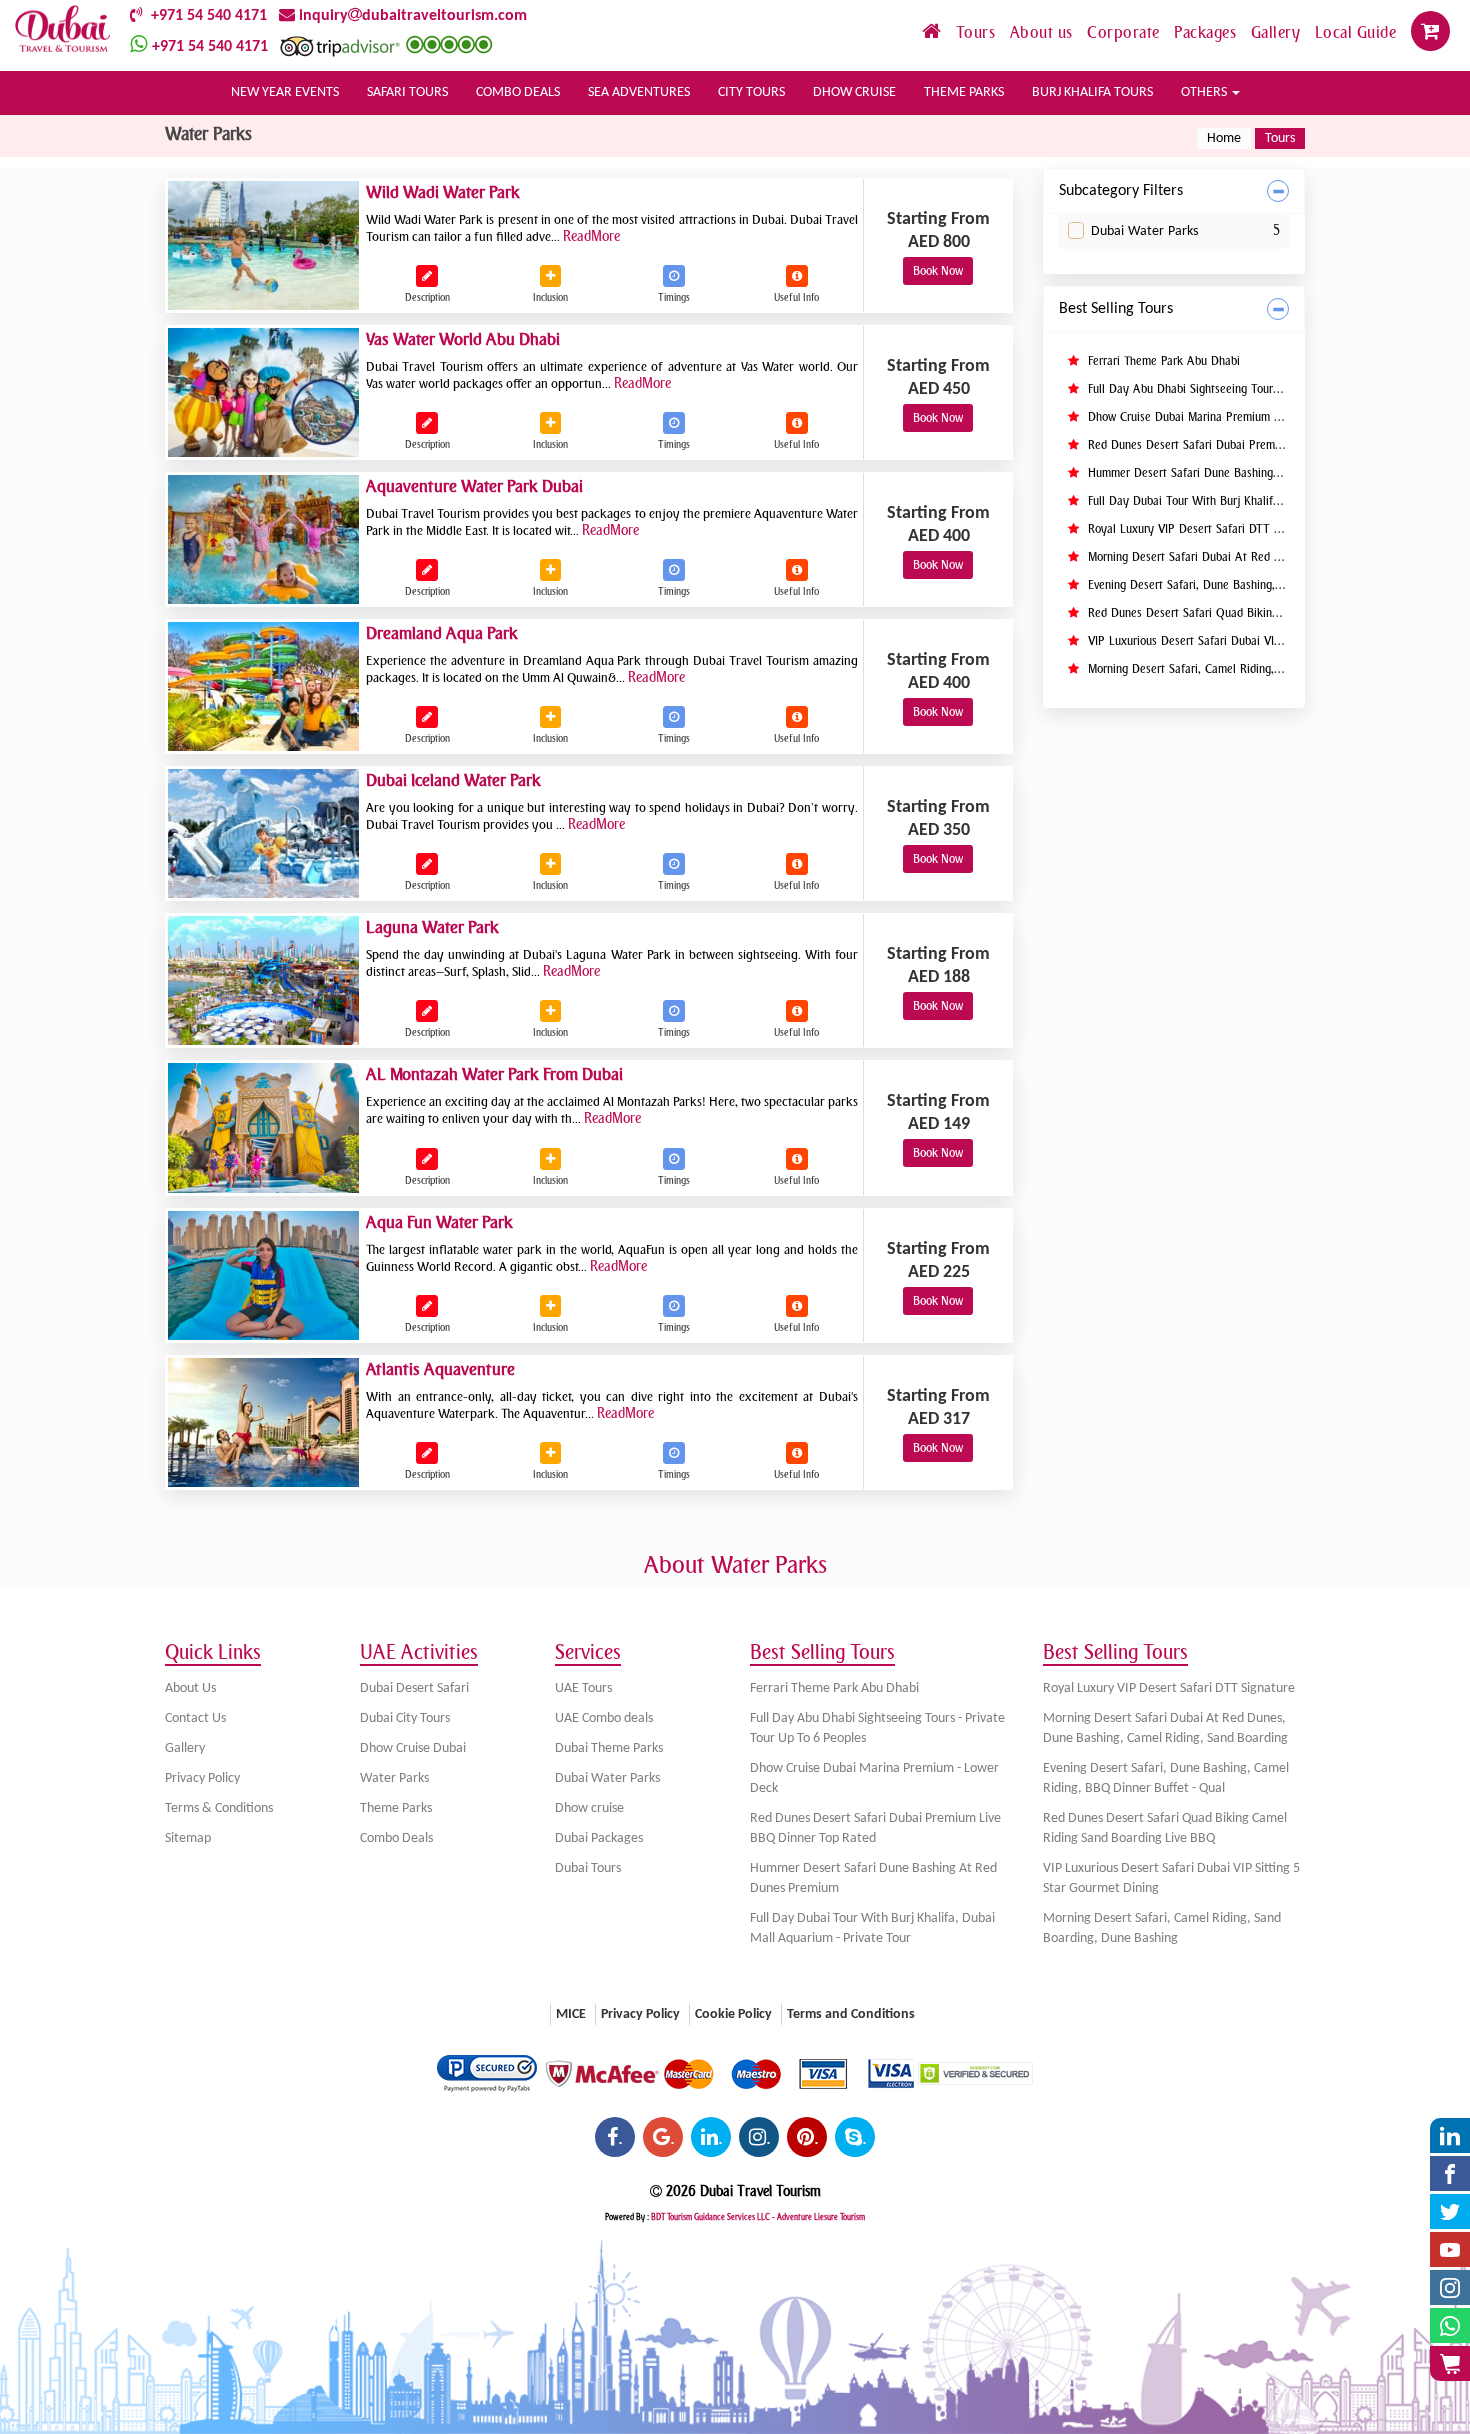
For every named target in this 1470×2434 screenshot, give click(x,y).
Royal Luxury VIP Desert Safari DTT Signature (1202, 529)
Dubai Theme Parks (609, 1748)
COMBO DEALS (518, 92)
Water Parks (394, 1778)
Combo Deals (396, 1838)
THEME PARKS (964, 92)
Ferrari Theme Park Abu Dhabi (1162, 361)
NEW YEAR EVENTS (285, 92)
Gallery (1278, 32)
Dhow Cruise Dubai (413, 1748)
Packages (1207, 32)
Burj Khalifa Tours (1092, 92)
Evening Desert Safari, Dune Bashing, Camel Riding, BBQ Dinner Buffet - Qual (1166, 1778)
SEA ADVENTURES (639, 92)
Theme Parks (396, 1808)
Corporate (1125, 32)
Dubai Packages (599, 1838)
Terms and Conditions (851, 2014)
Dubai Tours (588, 1868)
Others (1205, 92)
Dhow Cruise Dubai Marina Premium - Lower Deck (1212, 417)
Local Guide (1358, 32)
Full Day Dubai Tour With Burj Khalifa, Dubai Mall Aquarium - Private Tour (1274, 501)
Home (1224, 138)
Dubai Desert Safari (414, 1688)
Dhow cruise (589, 1808)
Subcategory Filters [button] (1121, 191)
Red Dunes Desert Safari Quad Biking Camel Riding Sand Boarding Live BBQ (1165, 1828)
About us (1044, 32)
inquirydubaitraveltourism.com (411, 16)
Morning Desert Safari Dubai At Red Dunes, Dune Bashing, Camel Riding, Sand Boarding (1165, 1728)
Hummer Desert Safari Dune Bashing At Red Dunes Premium (1239, 473)
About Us (190, 1688)
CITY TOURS (751, 92)
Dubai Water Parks (1144, 231)
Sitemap (188, 1838)
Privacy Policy (202, 1778)
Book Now (938, 271)
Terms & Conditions (219, 1808)
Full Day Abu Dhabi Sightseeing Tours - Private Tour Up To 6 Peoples (1262, 389)
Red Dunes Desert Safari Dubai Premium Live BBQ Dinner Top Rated (1260, 445)
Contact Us (195, 1718)
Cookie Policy (733, 2014)
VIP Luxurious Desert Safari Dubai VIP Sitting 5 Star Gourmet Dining (1259, 641)
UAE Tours (583, 1688)
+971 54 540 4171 (205, 16)
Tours (978, 32)
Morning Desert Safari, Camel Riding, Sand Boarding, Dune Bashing (1255, 669)
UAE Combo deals (604, 1718)
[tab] (1174, 191)
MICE (571, 2014)
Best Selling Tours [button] (1116, 309)
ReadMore (591, 236)
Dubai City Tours (405, 1718)
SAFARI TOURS (407, 92)
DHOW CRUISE (854, 92)
